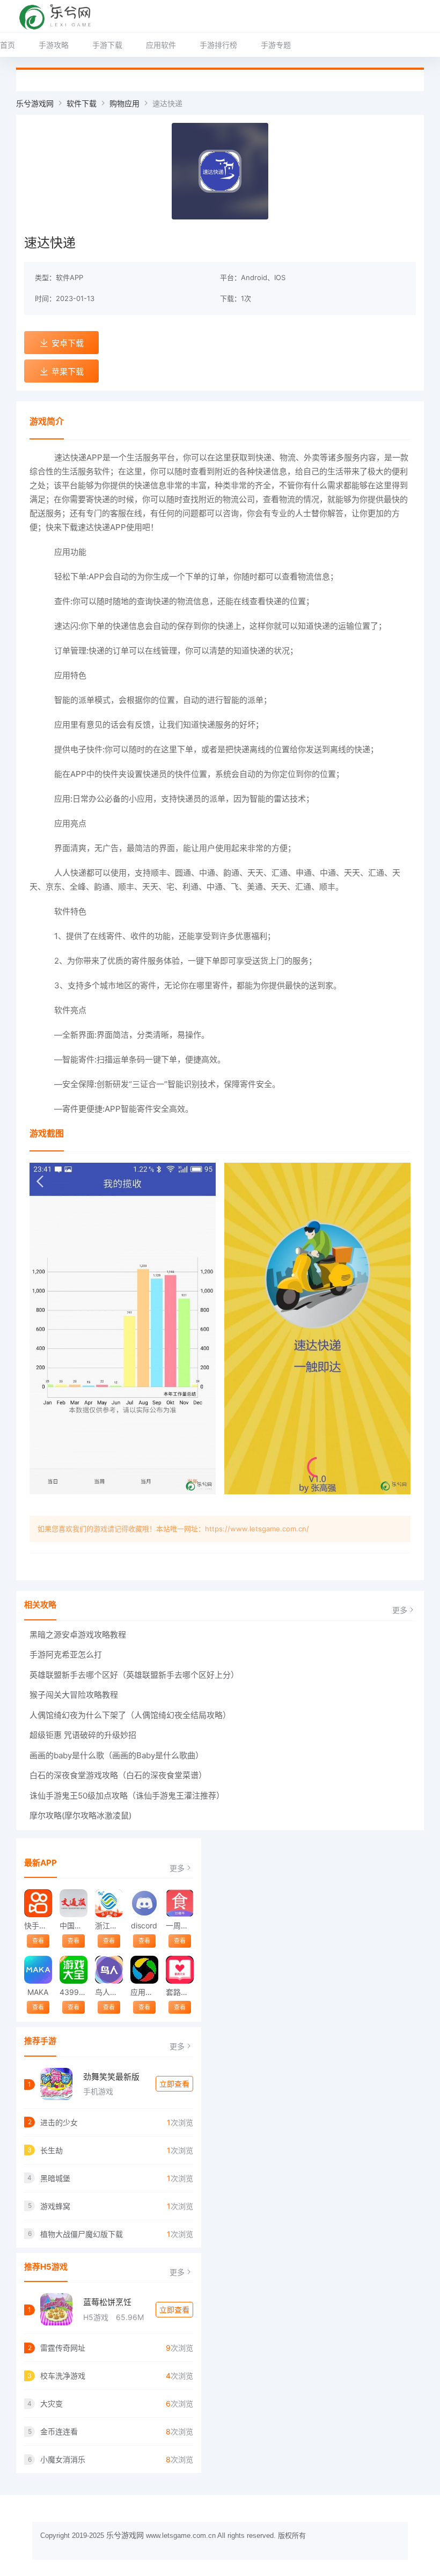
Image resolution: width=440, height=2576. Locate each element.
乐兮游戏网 (35, 103)
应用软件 (161, 45)
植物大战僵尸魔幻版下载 (82, 2234)
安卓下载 (68, 343)
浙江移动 (109, 1925)
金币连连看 (59, 2431)
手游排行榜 (218, 45)
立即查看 (174, 2084)
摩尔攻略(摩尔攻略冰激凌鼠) (80, 1815)
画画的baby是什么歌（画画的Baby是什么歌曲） (116, 1755)
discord (144, 1925)
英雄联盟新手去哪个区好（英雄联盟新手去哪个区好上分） (134, 1675)
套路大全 (179, 1992)
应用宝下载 (144, 1992)
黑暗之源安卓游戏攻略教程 (78, 1635)
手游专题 (276, 45)
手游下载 (107, 45)
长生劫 (52, 2150)
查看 (38, 1941)
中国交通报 (73, 1925)
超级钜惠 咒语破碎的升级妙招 (83, 1735)
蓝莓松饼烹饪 (107, 2302)
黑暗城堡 (55, 2178)
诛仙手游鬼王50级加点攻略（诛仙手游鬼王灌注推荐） (127, 1796)
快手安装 (38, 1925)
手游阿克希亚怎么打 (66, 1654)
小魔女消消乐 (63, 2459)
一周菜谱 (179, 1925)
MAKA (38, 1992)
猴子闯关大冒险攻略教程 (74, 1695)
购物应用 (124, 103)
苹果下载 (68, 372)
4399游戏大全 (73, 1992)
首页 (8, 45)
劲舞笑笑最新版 (111, 2077)
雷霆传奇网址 (63, 2348)
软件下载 (82, 103)
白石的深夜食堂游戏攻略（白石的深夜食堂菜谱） (118, 1775)
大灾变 (52, 2403)
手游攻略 (54, 45)
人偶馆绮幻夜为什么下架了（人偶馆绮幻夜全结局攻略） (130, 1715)
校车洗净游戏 (63, 2376)
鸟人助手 (109, 1992)
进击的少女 (59, 2122)
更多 (400, 1610)
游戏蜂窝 (55, 2206)
